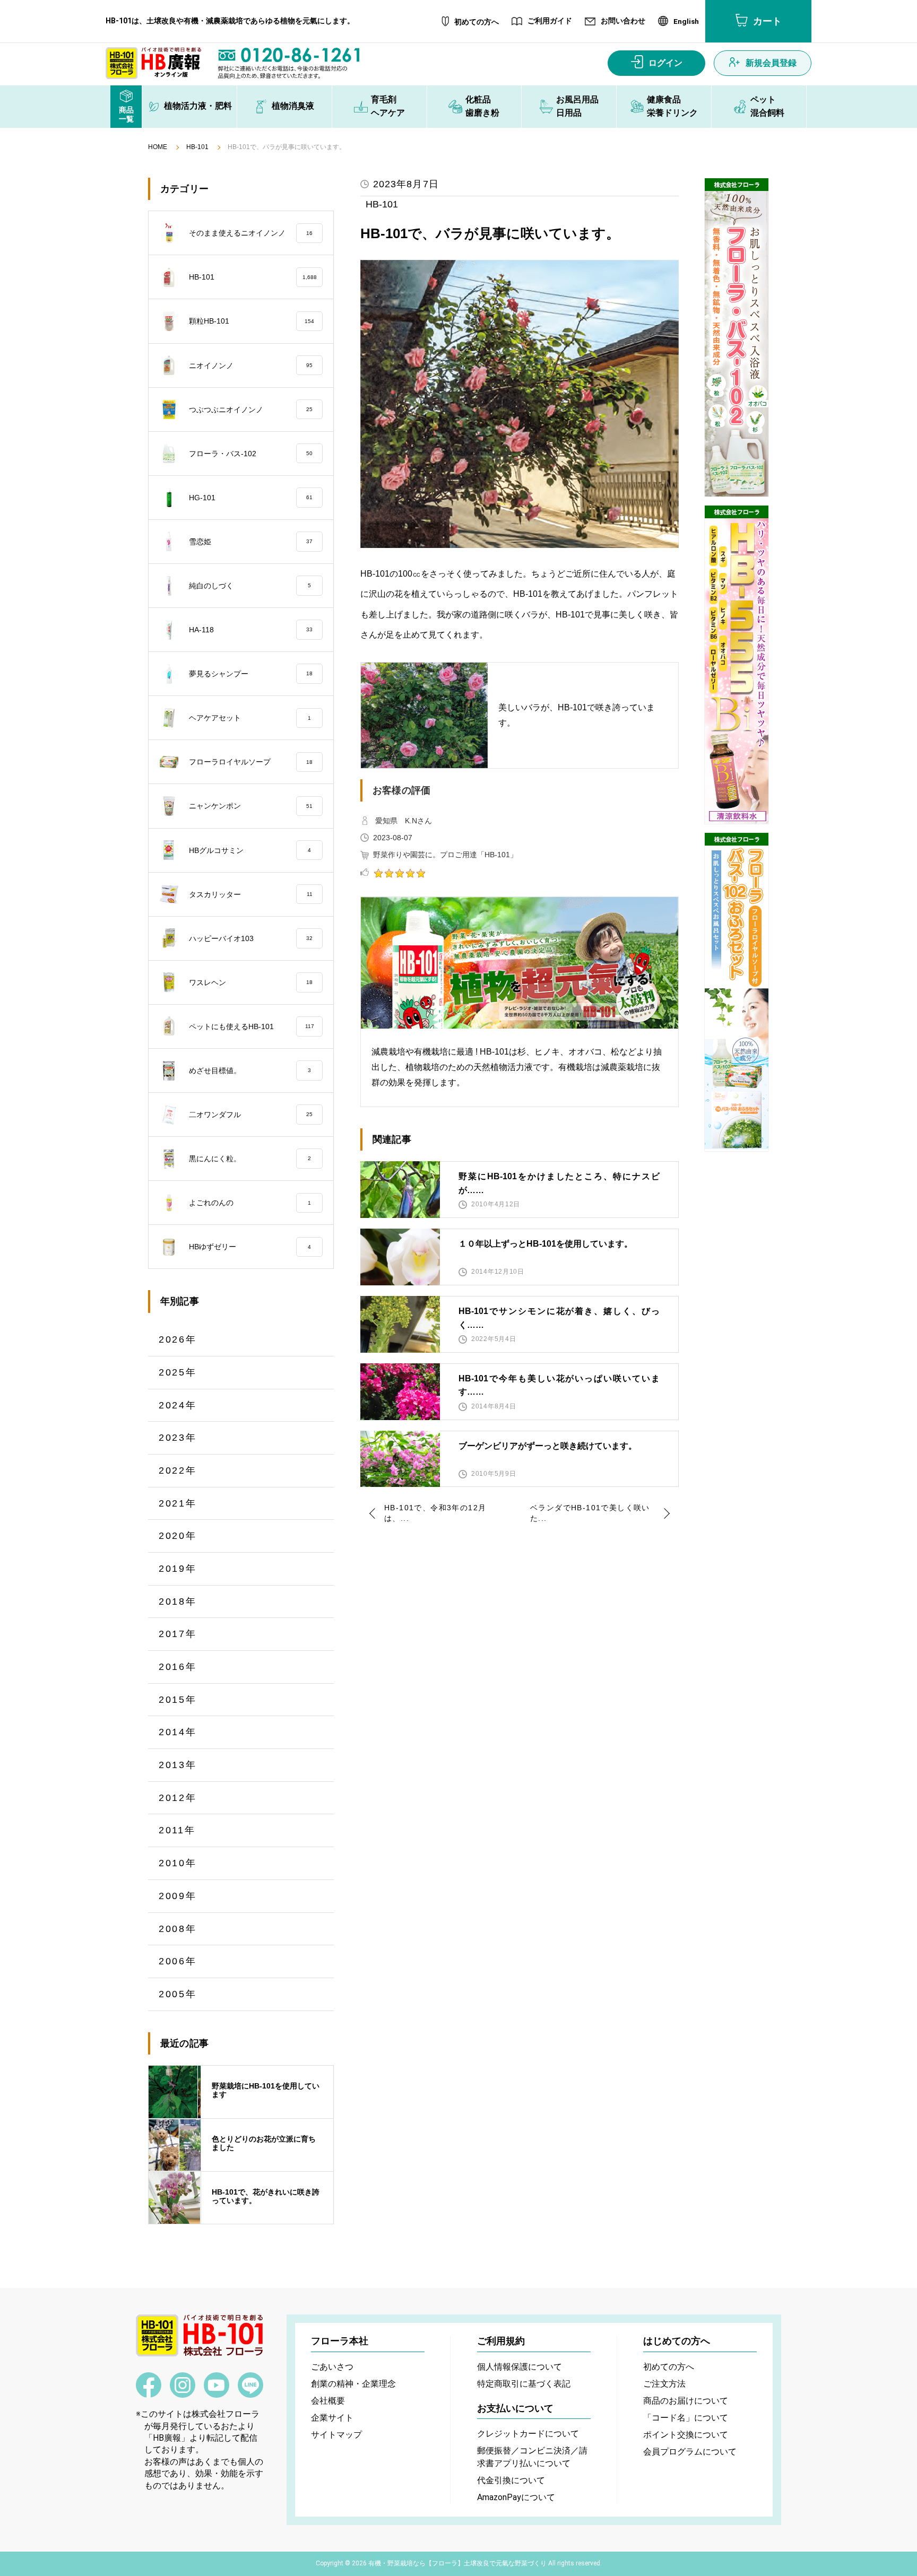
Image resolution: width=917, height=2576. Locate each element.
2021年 (178, 1503)
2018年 (178, 1602)
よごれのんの (250, 1203)
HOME (158, 147)
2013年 (178, 1765)
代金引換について (511, 2480)
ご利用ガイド (550, 21)
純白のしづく (250, 586)
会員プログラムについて (690, 2452)
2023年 (178, 1438)
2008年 (178, 1929)
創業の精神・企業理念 (353, 2384)
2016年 (178, 1667)
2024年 (178, 1405)
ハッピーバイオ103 (251, 938)
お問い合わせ (623, 21)
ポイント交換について (686, 2435)
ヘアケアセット (250, 718)
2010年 (178, 1863)
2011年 (177, 1830)
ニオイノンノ (251, 365)
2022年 (178, 1470)
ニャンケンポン (251, 806)
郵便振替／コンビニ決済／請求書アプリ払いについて (532, 2457)
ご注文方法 (664, 2384)
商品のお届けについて (686, 2401)
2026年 (178, 1339)
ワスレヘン (251, 982)
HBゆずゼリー (250, 1247)
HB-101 (197, 147)
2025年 (178, 1372)
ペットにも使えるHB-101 (252, 1026)
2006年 (178, 1961)
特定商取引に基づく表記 (524, 2384)
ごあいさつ (332, 2367)
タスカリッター (251, 894)
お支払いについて (515, 2408)
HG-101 (251, 498)
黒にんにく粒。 (250, 1159)
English (686, 22)
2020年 (178, 1536)
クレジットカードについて (528, 2434)
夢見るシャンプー (251, 674)
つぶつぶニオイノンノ (251, 410)
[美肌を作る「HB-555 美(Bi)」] (737, 665)
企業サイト (332, 2418)
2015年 (178, 1700)
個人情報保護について (520, 2367)
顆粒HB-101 (252, 321)
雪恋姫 (251, 542)
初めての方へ (477, 22)
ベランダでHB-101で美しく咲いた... (590, 1513)
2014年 (178, 1732)
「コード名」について (686, 2418)
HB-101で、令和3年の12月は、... (435, 1513)
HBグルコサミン (250, 850)
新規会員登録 (771, 63)
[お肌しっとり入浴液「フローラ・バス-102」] (737, 337)
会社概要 (328, 2401)
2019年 (178, 1569)
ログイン (665, 63)
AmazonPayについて (516, 2497)
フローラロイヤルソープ (251, 762)
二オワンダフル (251, 1115)
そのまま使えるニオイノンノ (251, 233)
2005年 (178, 1994)
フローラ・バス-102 (251, 454)
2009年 (178, 1896)
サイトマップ (336, 2435)
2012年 (178, 1798)
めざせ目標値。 (250, 1071)
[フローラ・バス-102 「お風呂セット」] (737, 992)
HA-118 (251, 630)
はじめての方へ (677, 2341)
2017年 (178, 1634)
